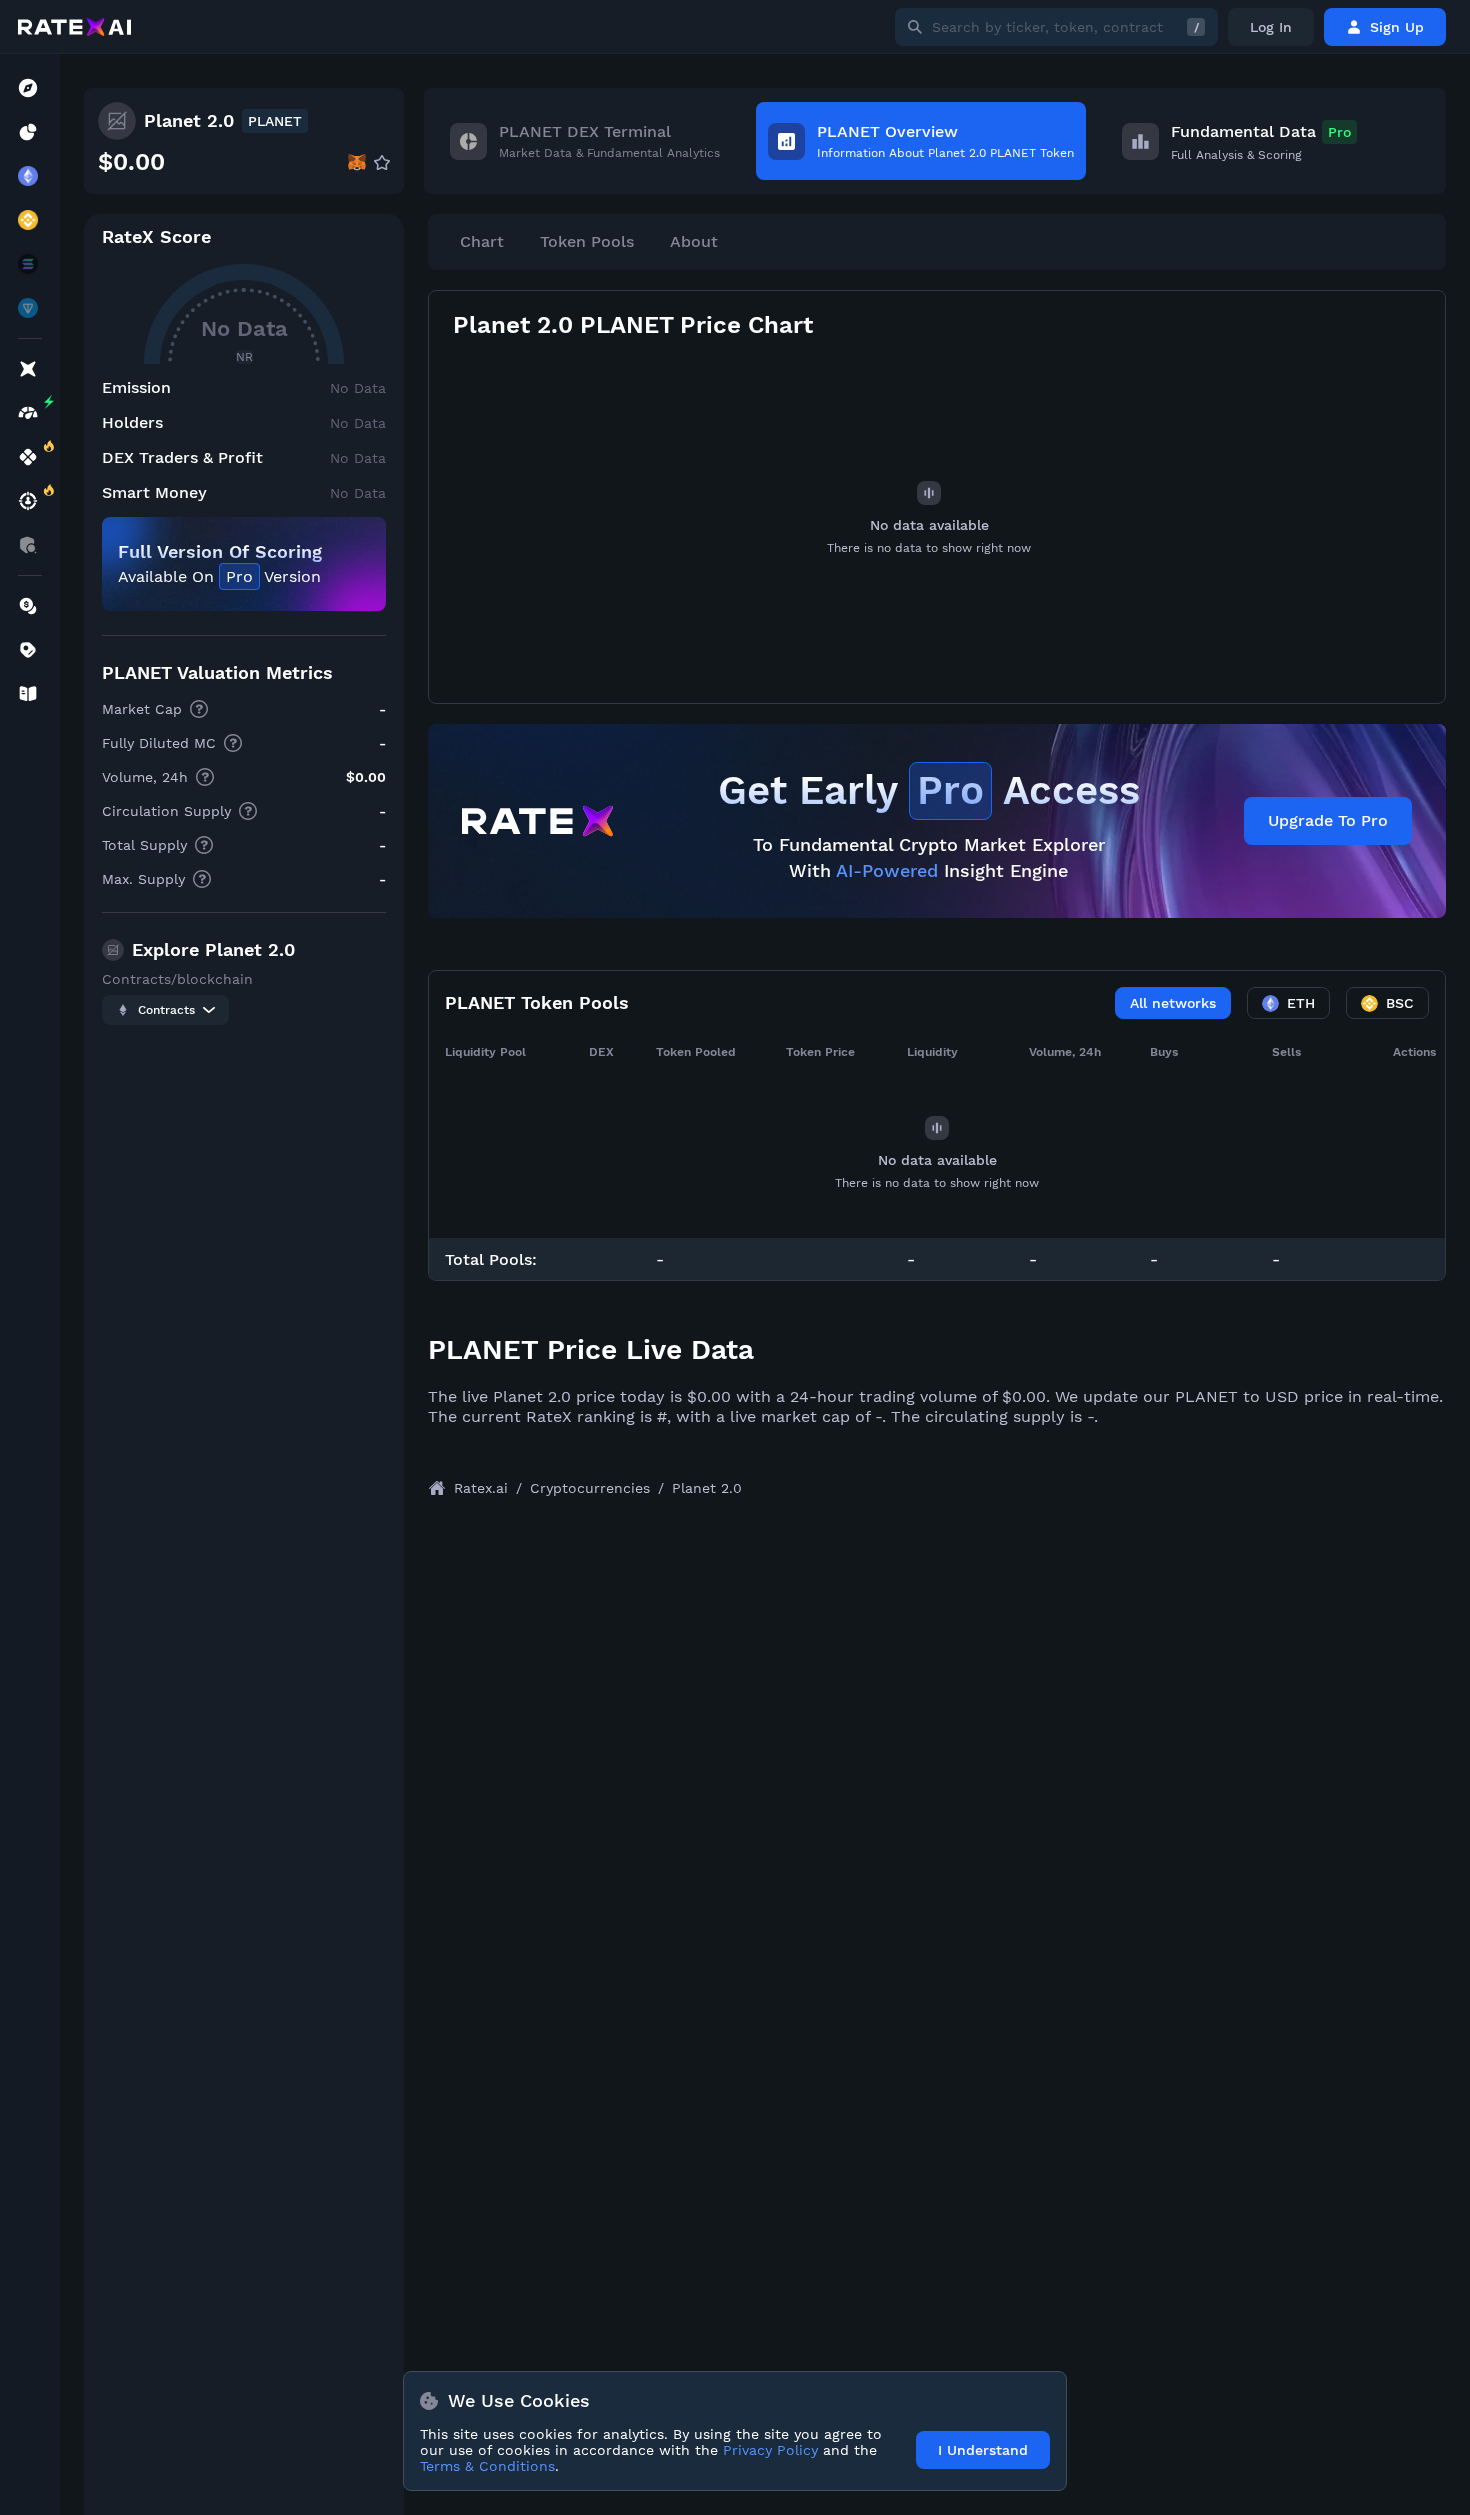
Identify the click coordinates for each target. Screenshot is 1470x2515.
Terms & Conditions (487, 2466)
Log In (1271, 27)
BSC (1400, 1003)
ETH (1301, 1003)
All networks (1173, 1003)
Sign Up (1397, 27)
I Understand (983, 2450)
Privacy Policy (770, 2450)
